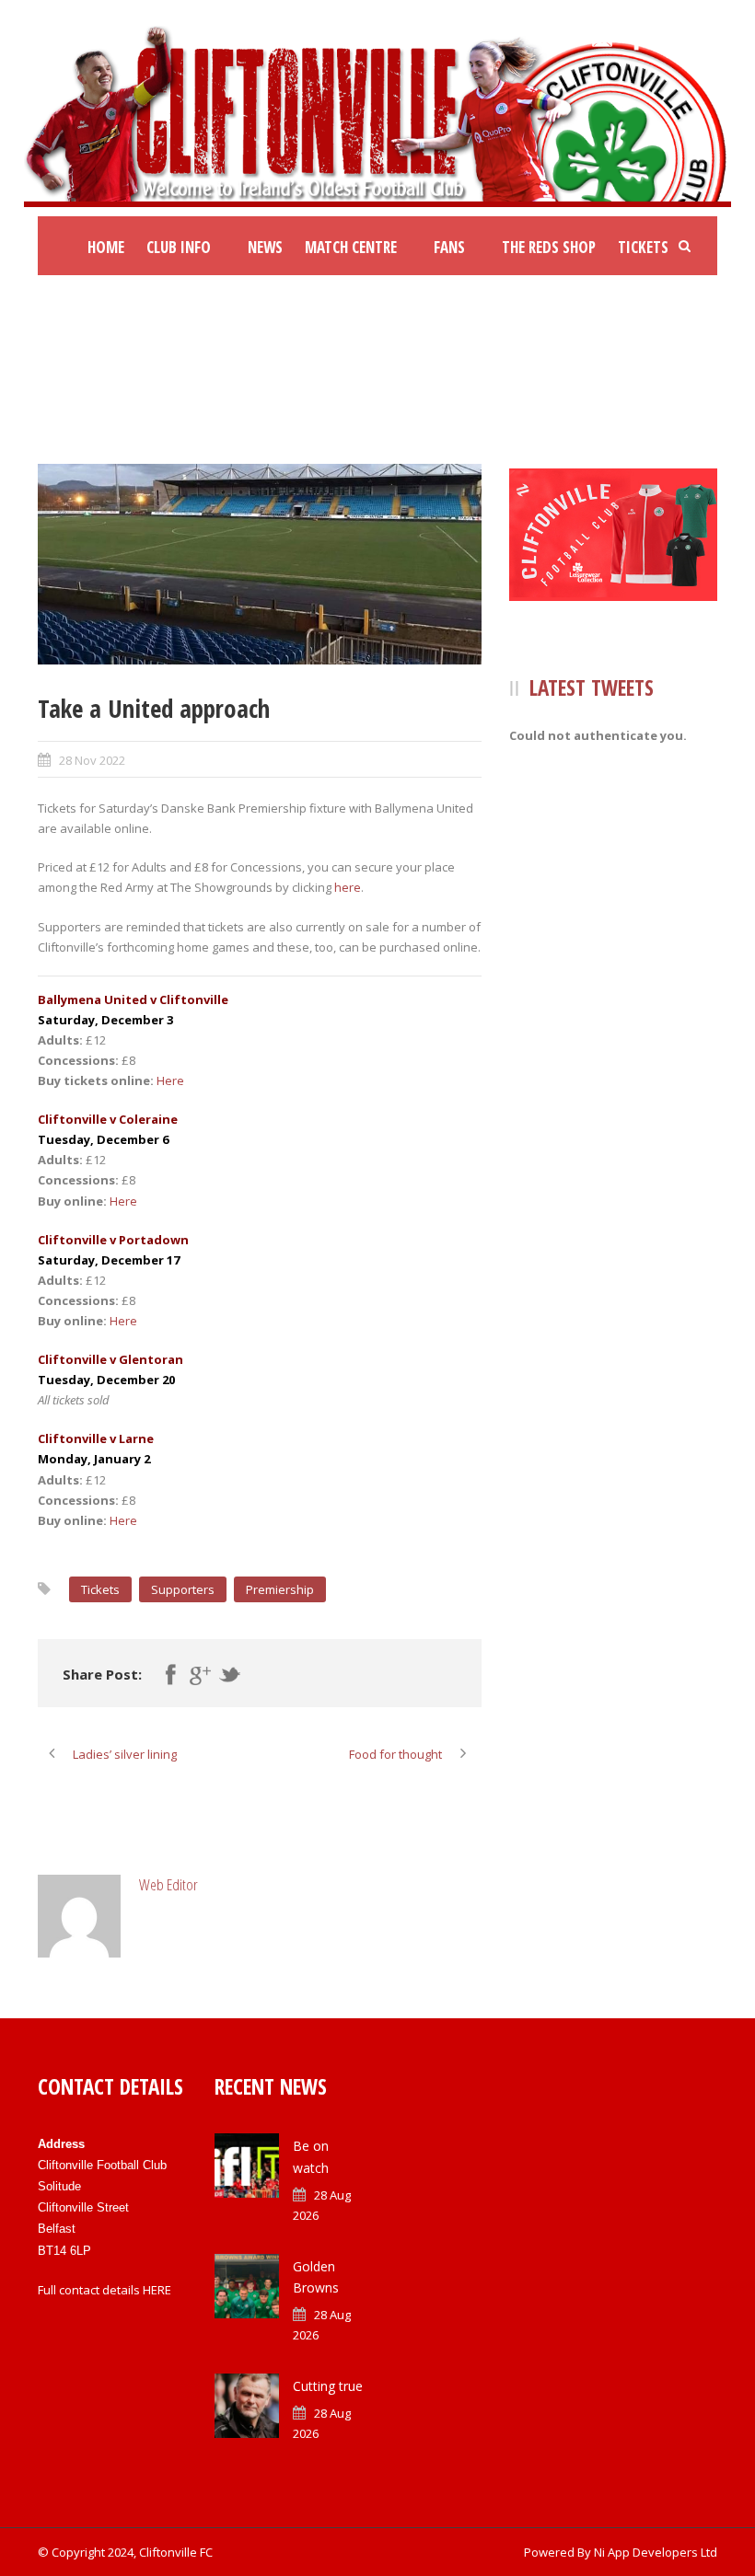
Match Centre (351, 247)
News (265, 247)
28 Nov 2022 (92, 760)
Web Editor (168, 1884)
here (348, 887)
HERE (157, 2290)
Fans (449, 247)
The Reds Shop (549, 247)
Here (170, 1080)
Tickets (643, 247)
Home (106, 247)
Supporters (183, 1589)
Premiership (280, 1589)
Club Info (179, 247)
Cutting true (328, 2386)
